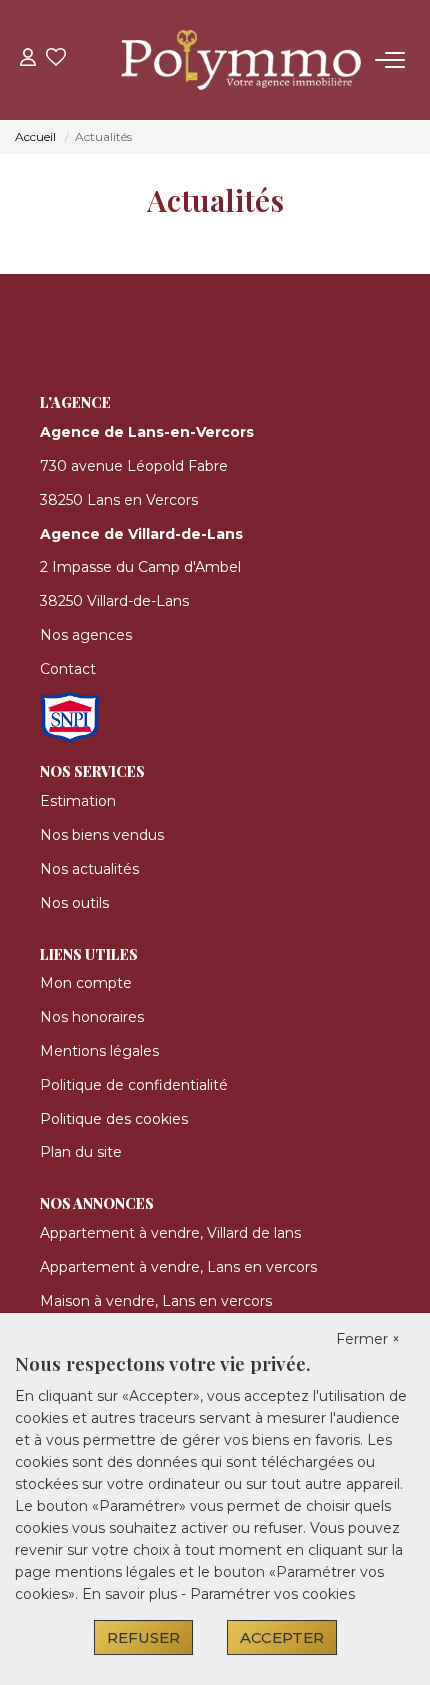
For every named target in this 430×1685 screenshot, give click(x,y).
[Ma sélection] (56, 59)
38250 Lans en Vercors (119, 500)
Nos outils (74, 903)
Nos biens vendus (102, 835)
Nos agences (86, 635)
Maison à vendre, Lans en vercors (156, 1301)
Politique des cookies (114, 1119)
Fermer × (368, 1339)
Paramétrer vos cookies (272, 1594)
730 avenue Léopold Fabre (134, 466)
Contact (68, 669)
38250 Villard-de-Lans (114, 601)
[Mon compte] (28, 59)
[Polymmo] (221, 60)
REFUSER (143, 1637)
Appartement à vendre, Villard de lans (170, 1233)
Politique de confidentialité (134, 1085)
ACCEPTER (282, 1637)
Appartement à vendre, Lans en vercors (178, 1267)
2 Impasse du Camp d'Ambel (140, 567)
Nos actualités (89, 869)
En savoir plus (131, 1594)
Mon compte (86, 983)
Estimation (78, 801)
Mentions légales (99, 1051)
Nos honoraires (92, 1017)
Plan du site (81, 1152)
